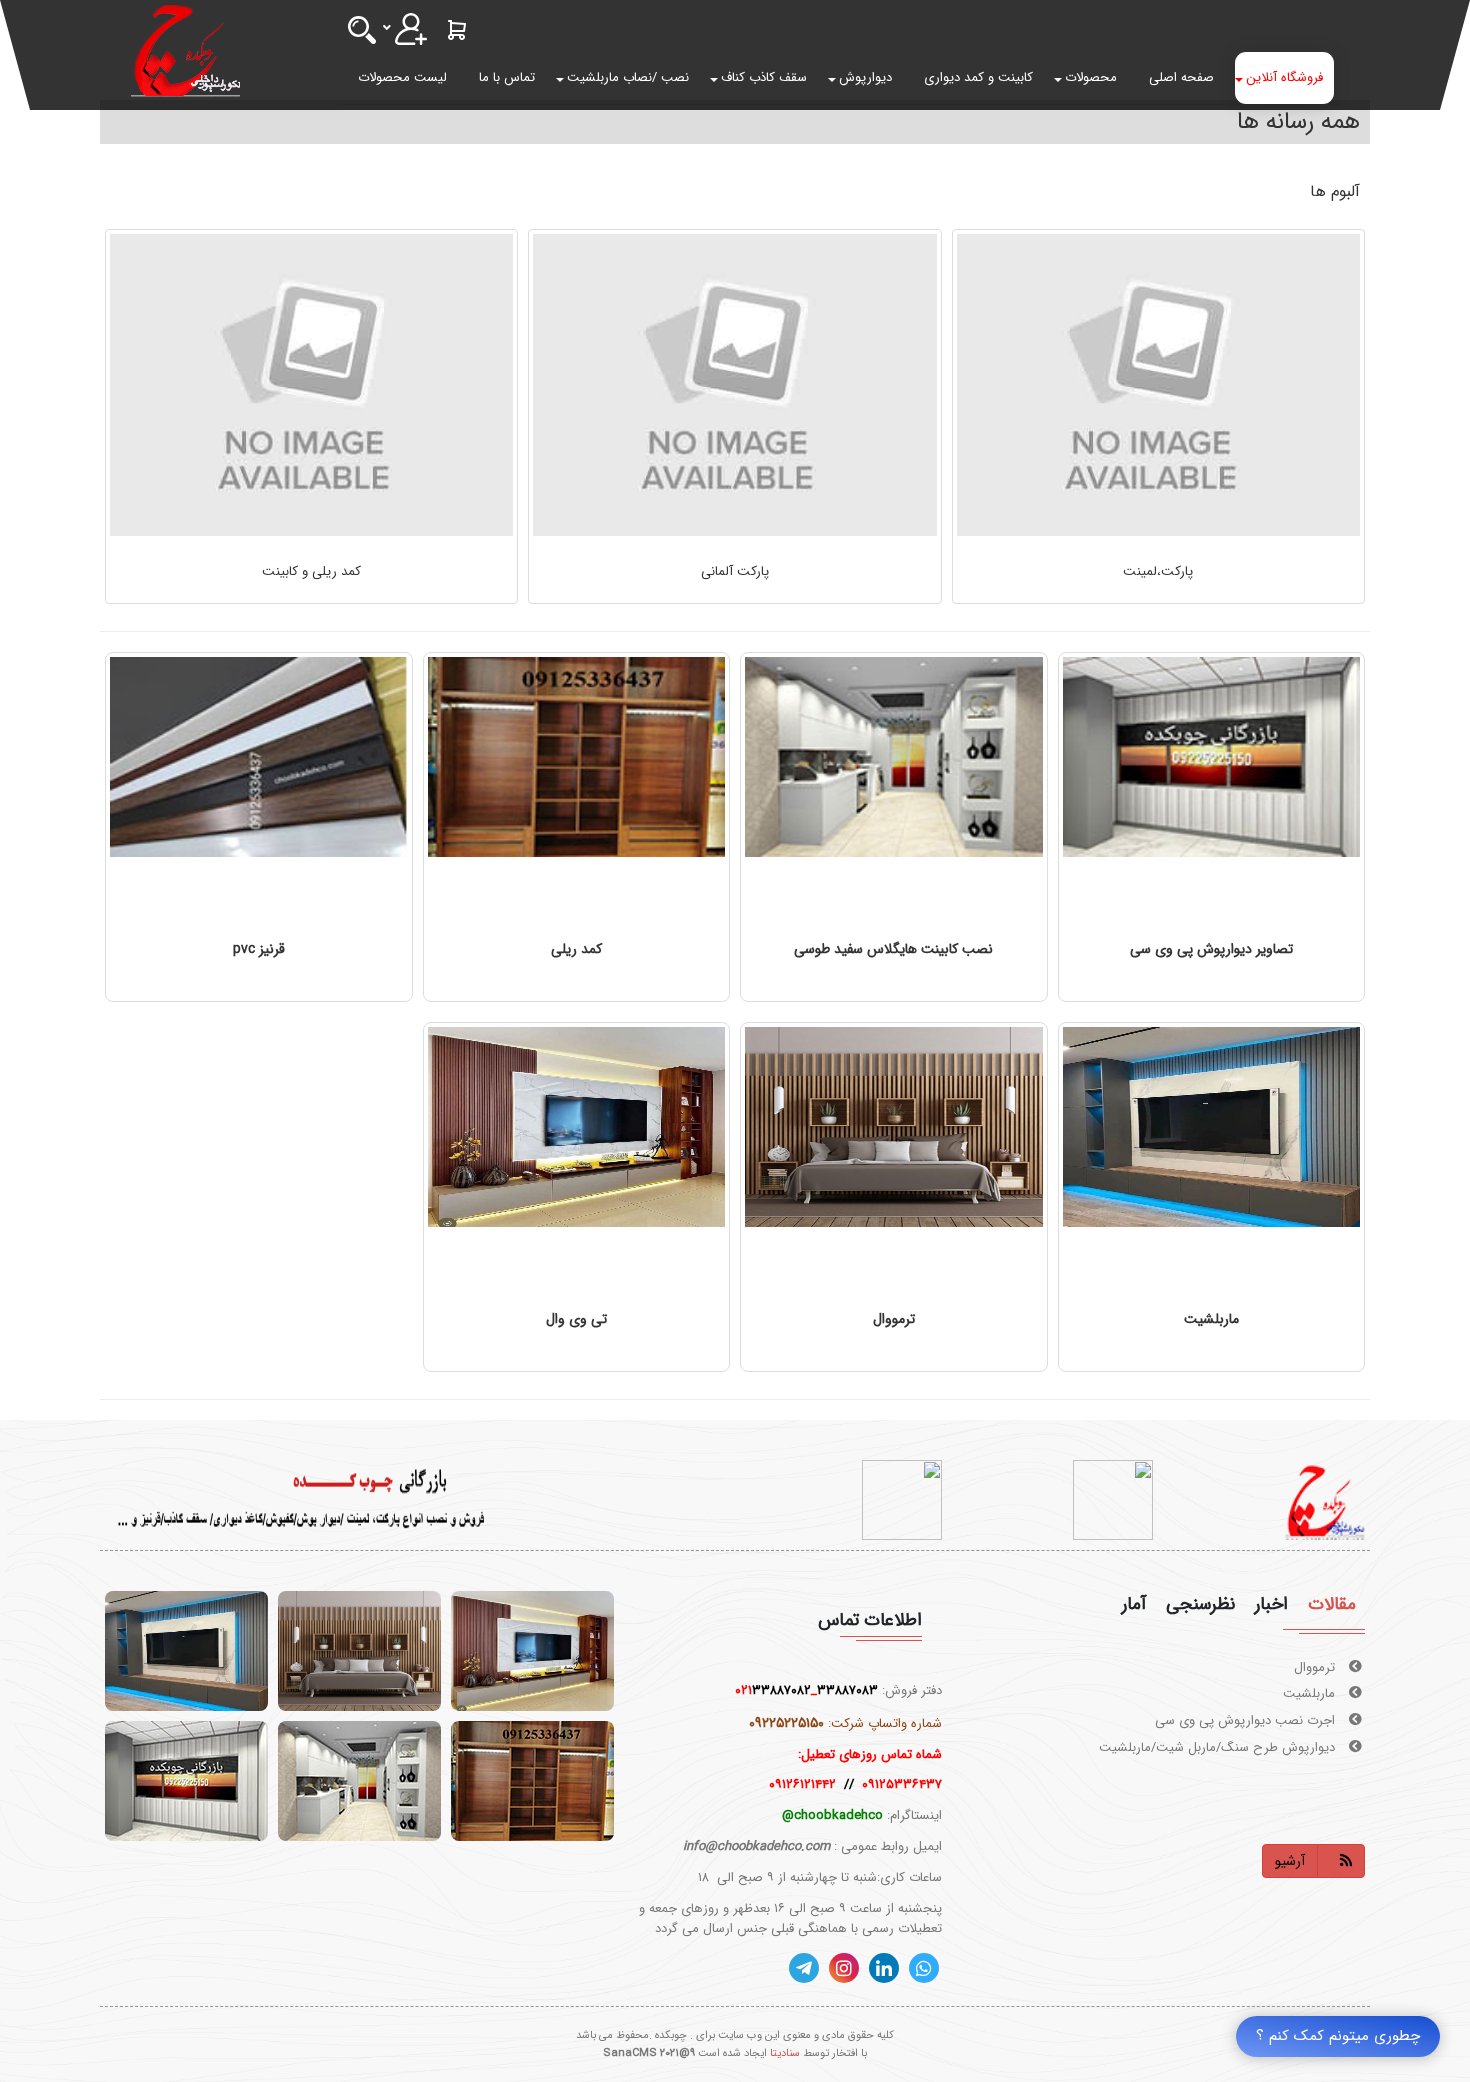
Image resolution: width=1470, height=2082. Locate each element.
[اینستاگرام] (844, 1968)
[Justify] (411, 29)
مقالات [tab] (1332, 1604)
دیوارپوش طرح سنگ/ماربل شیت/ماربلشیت (1219, 1720)
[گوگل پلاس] (924, 1968)
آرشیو (1290, 1861)
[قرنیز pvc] (259, 757)
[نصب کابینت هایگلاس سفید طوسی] (894, 757)
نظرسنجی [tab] (1200, 1604)
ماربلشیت (1311, 1667)
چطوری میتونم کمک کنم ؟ (1338, 2036)
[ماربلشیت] (1212, 1127)
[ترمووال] (894, 1127)
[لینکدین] (884, 1968)
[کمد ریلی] (577, 757)
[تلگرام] (804, 1968)
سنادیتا (785, 2053)
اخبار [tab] (1271, 1604)
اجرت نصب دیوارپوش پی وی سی (1247, 1694)
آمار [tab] (1134, 1604)
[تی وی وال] (577, 1127)
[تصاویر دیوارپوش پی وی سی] (1212, 757)
